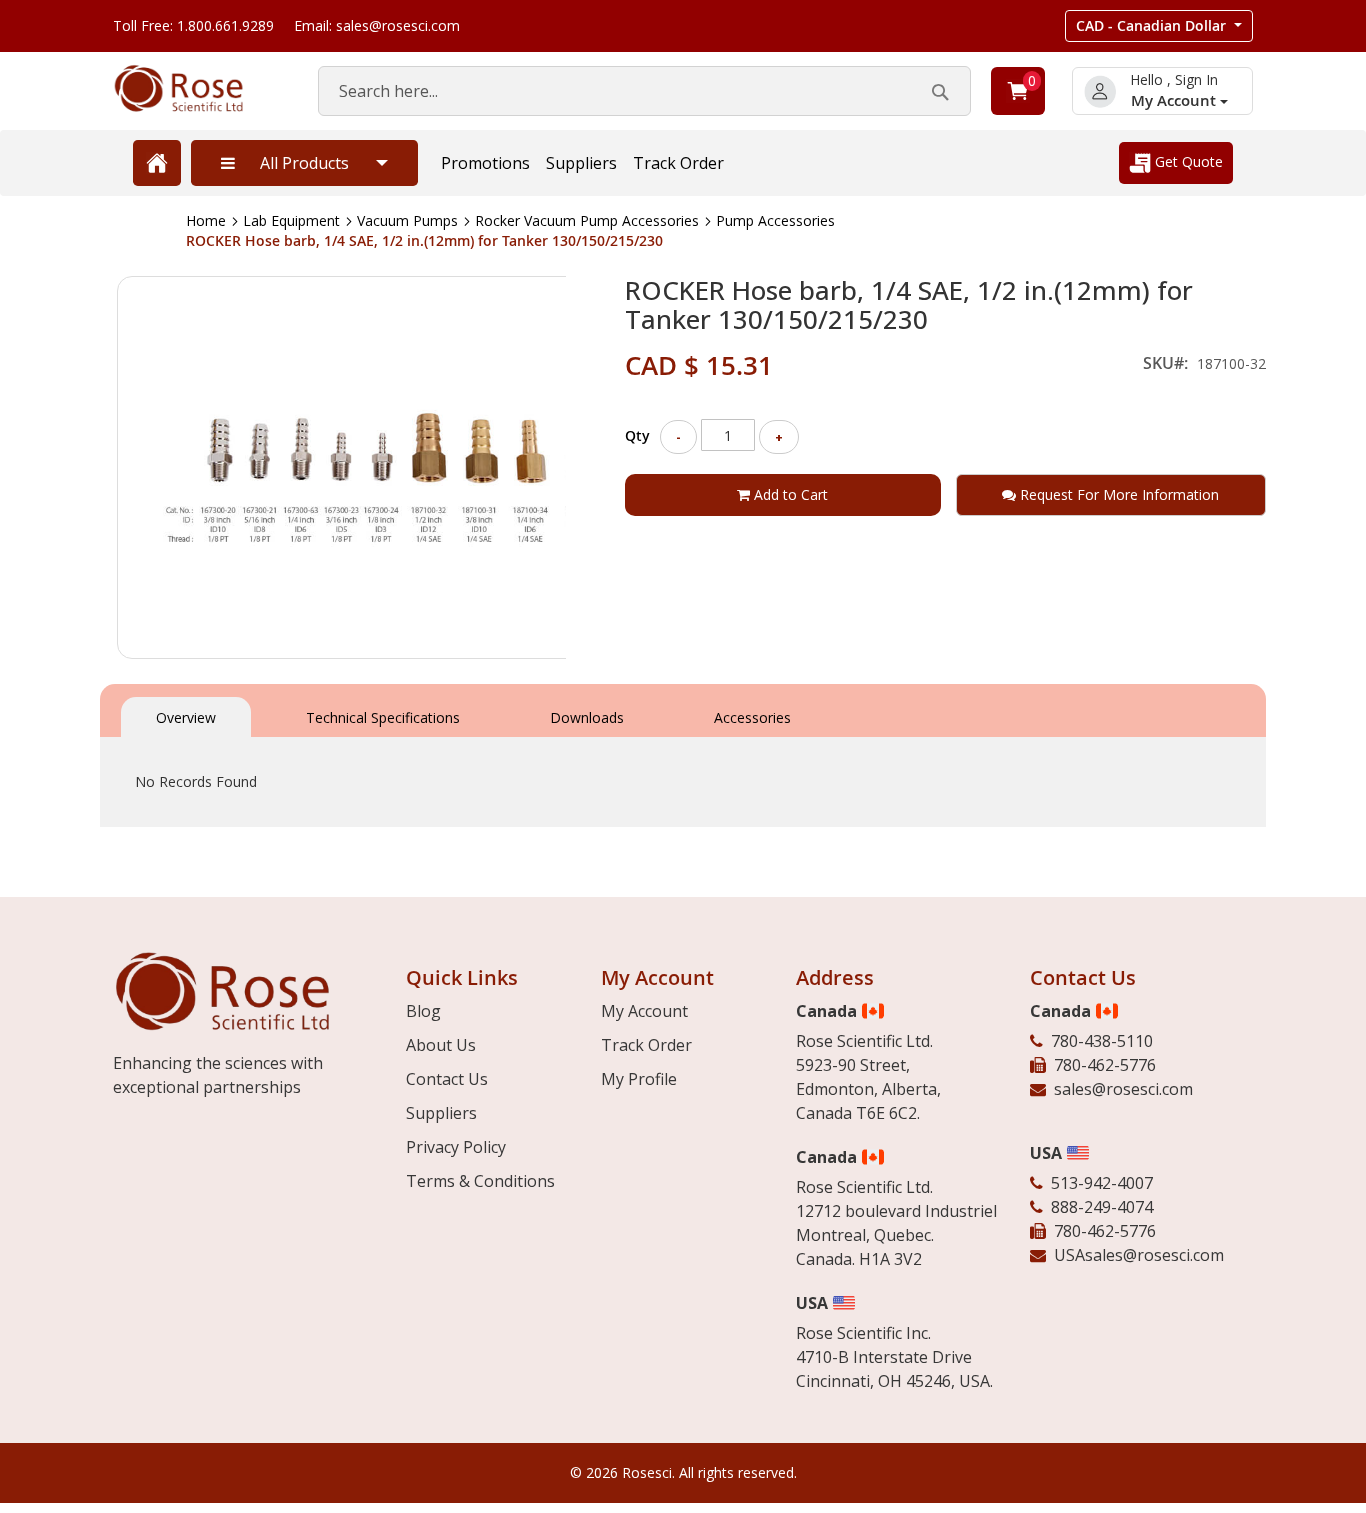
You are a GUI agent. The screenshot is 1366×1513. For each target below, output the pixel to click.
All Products (304, 163)
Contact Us (447, 1079)
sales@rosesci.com (1123, 1089)
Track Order (678, 163)
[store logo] (195, 88)
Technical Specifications (383, 717)
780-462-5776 (1105, 1065)
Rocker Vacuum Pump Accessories (587, 220)
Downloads (587, 717)
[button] (1159, 26)
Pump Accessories (775, 220)
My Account (1175, 100)
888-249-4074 (1102, 1207)
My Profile (639, 1079)
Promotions (485, 163)
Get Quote (1187, 161)
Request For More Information (1117, 494)
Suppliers (581, 163)
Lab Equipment (291, 220)
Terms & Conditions (480, 1181)
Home (206, 220)
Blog (423, 1011)
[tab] (186, 715)
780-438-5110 (1102, 1041)
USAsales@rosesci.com (1139, 1255)
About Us (441, 1045)
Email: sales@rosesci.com (377, 25)
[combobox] (644, 91)
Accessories (752, 717)
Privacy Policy (456, 1147)
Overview (186, 717)
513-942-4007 (1102, 1183)
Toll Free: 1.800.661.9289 (193, 25)
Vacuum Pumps (407, 220)
